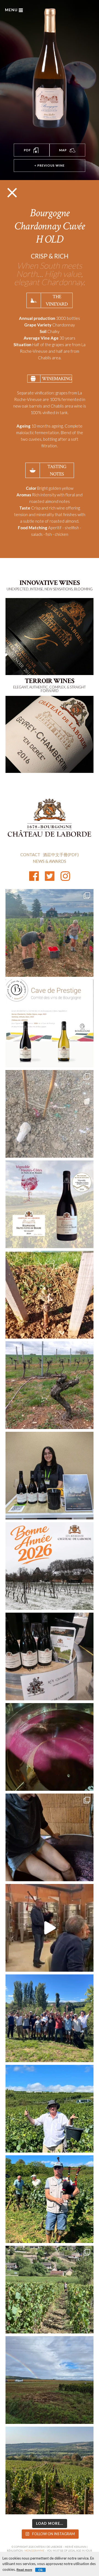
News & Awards (50, 861)
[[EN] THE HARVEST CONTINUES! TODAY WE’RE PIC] (50, 2380)
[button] (32, 150)
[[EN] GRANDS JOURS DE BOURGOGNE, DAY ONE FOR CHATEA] (50, 1476)
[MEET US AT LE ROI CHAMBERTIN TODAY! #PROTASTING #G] (50, 1656)
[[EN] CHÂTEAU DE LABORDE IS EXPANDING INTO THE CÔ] (50, 2290)
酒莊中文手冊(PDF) (61, 855)
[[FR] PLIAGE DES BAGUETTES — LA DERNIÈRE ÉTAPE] (50, 1385)
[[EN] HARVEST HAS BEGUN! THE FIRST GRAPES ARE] (50, 933)
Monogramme (35, 2551)
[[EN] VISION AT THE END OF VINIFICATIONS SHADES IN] (50, 1747)
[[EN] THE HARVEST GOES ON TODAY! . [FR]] (50, 2109)
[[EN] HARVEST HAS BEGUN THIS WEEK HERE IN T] (50, 2470)
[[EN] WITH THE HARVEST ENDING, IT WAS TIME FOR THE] (50, 1928)
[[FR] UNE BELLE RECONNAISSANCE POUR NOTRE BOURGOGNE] (50, 1204)
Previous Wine (50, 165)
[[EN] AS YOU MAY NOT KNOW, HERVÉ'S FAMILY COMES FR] (50, 2199)
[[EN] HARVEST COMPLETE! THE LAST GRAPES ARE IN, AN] (50, 2018)
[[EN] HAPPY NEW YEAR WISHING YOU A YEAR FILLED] (50, 1566)
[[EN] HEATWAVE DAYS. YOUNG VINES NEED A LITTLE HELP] (50, 1114)
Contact (30, 855)
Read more (24, 2570)
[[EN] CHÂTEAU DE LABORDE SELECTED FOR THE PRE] (50, 1023)
